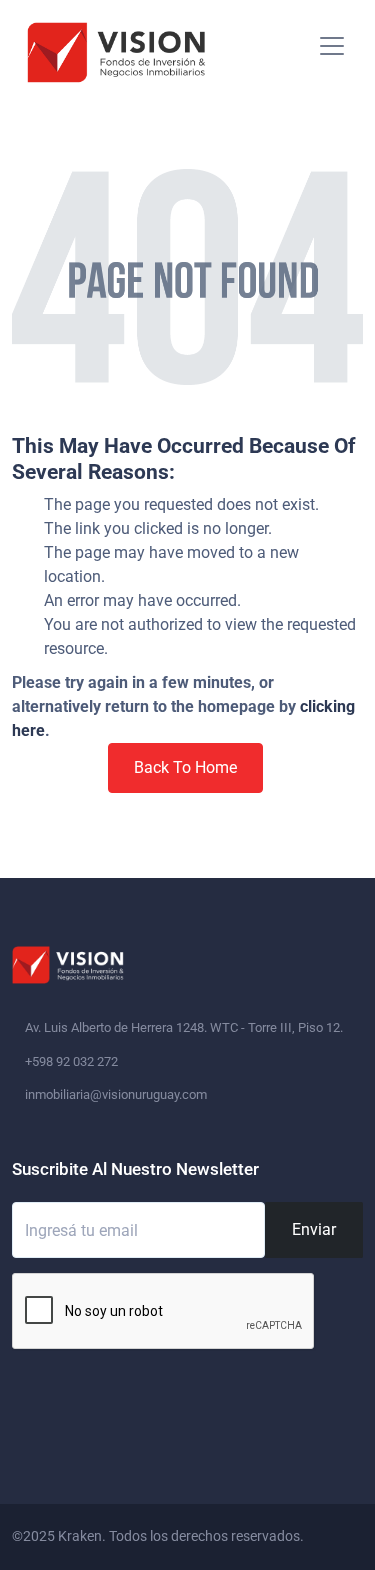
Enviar (314, 1229)
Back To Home (185, 767)
